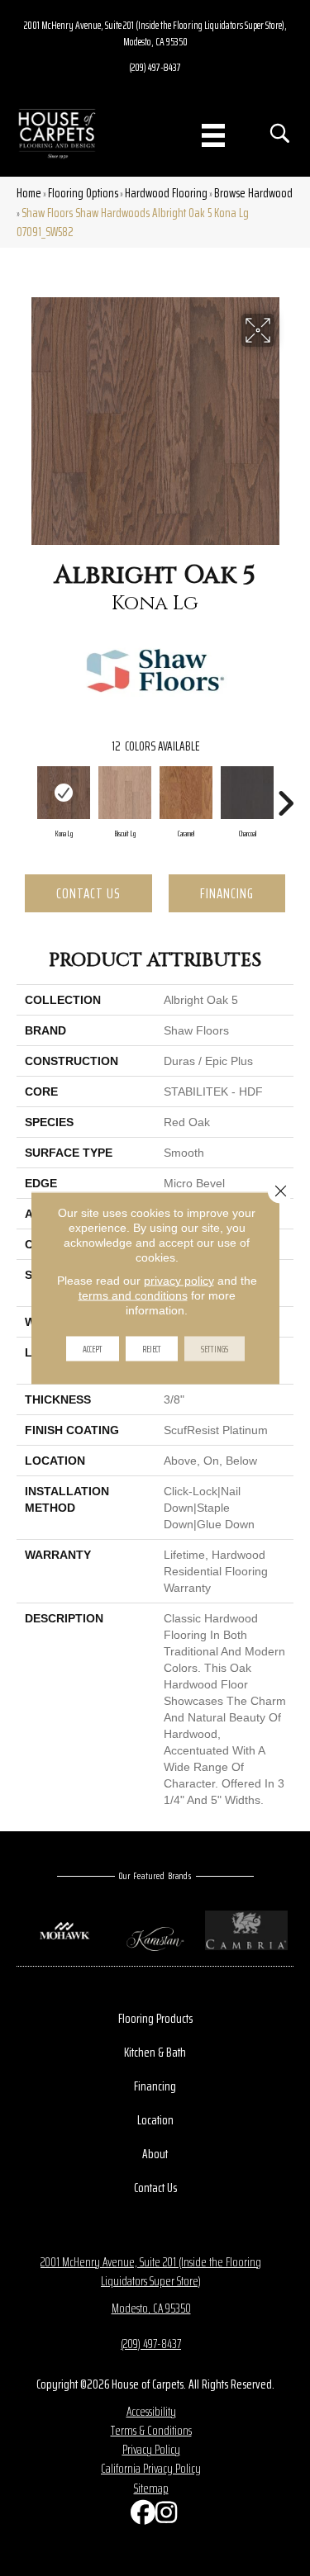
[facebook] (139, 2516)
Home (29, 193)
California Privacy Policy (151, 2468)
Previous (25, 795)
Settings (215, 1349)
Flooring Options (83, 193)
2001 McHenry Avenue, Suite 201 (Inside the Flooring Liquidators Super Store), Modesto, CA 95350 (155, 33)
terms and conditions (133, 1295)
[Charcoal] (247, 793)
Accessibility (151, 2411)
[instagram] (164, 2516)
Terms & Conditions (151, 2430)
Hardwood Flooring (166, 193)
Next (285, 795)
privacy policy (179, 1281)
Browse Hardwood (253, 193)
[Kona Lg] (64, 793)
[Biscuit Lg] (125, 793)
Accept (93, 1349)
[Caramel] (186, 793)
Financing (227, 893)
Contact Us (88, 893)
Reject (152, 1349)
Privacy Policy (151, 2449)
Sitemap (151, 2488)
